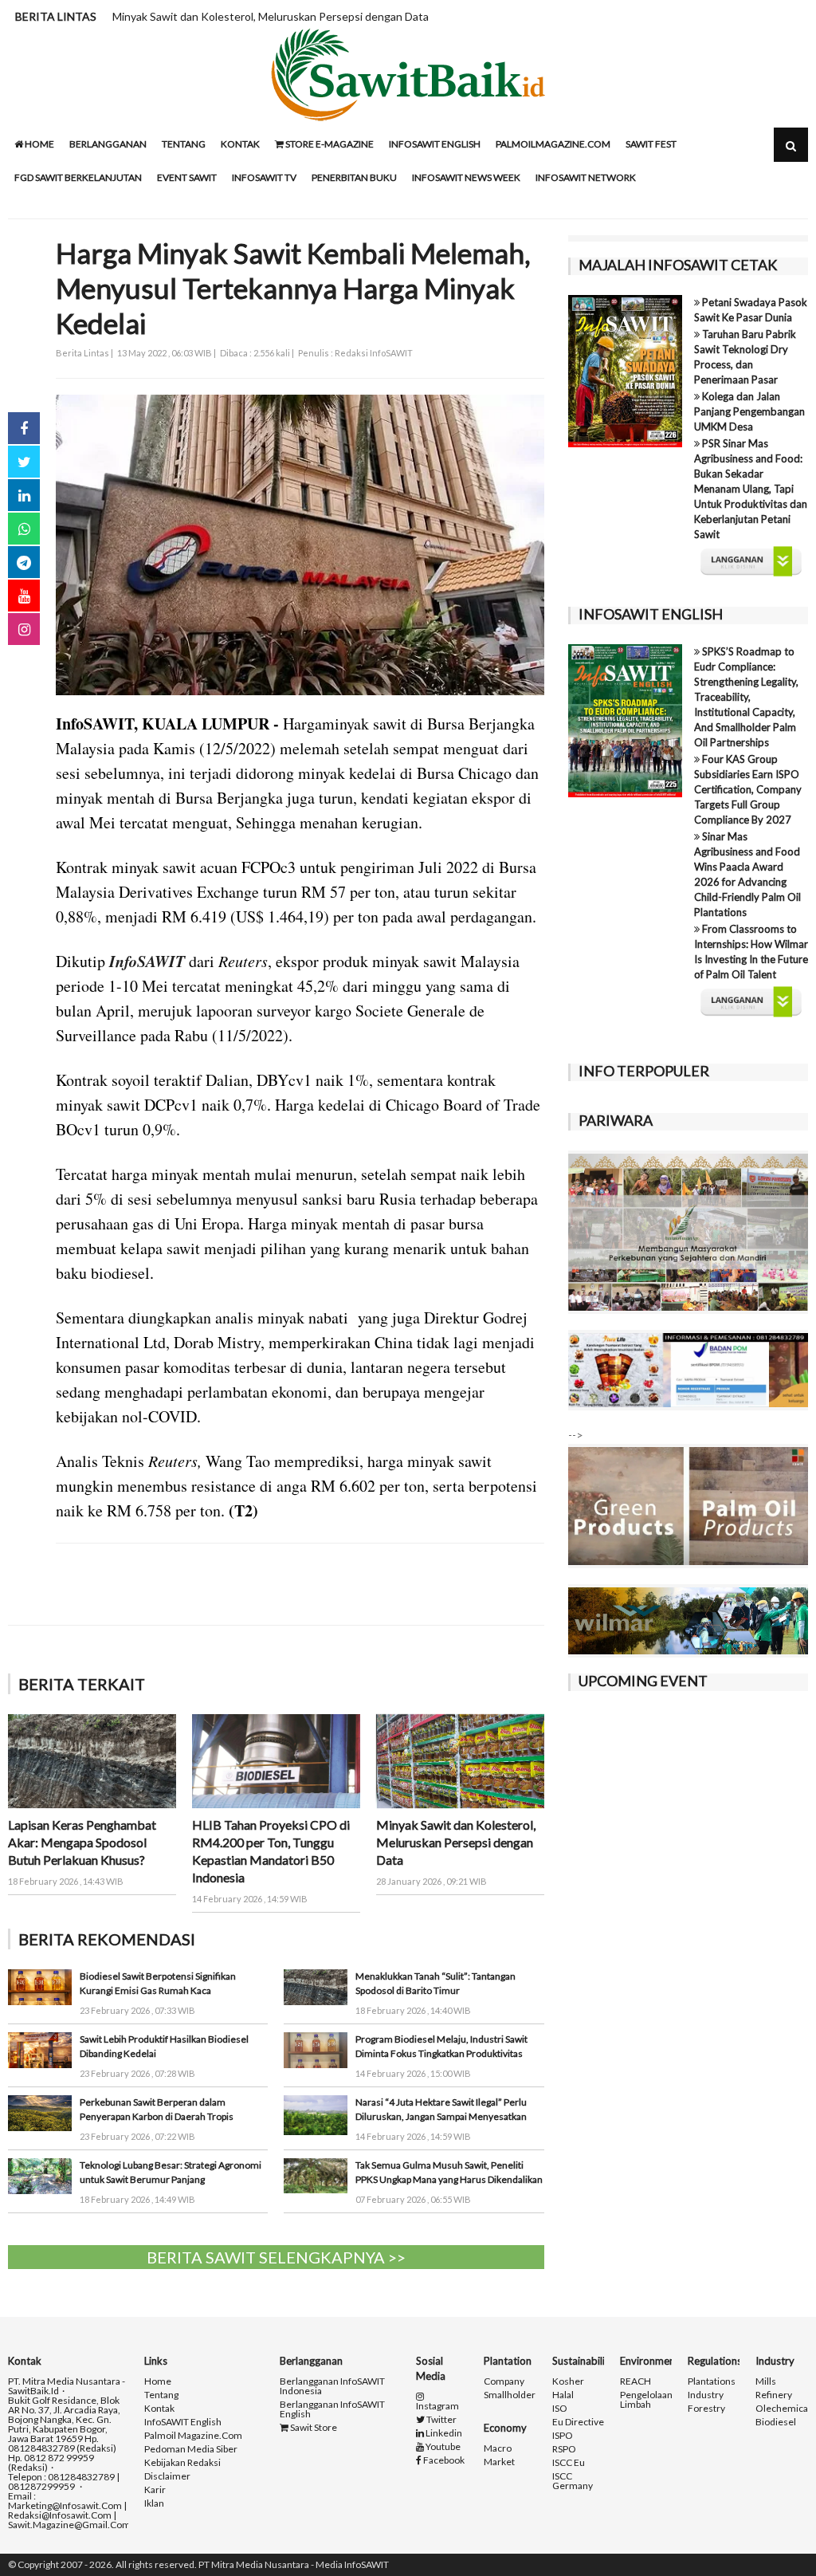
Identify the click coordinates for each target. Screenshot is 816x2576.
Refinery (774, 2395)
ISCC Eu (569, 2463)
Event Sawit (187, 177)
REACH (636, 2381)
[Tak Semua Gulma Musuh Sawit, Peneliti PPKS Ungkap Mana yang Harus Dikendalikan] (316, 2175)
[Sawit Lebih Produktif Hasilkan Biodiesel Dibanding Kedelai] (40, 2049)
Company (504, 2381)
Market (499, 2462)
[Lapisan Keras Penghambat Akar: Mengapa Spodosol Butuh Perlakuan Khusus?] (92, 1760)
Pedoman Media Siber (191, 2449)
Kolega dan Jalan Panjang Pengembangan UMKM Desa (749, 411)
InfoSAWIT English (435, 144)
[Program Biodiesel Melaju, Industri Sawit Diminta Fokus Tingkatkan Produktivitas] (316, 2049)
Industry (706, 2395)
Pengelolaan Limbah (646, 2400)
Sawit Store (313, 2428)
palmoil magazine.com (193, 2436)
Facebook (443, 2460)
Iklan (154, 2503)
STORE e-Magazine (329, 144)
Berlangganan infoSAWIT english (332, 2409)
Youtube (442, 2447)
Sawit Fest (651, 144)
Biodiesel (776, 2422)
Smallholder (510, 2395)
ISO (560, 2409)
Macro (498, 2448)
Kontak (240, 144)
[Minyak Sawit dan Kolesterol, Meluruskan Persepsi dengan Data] (460, 1760)
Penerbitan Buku (354, 177)
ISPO (563, 2436)
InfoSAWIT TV (264, 177)
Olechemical (783, 2409)
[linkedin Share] (24, 495)
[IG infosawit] (24, 629)
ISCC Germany (573, 2481)
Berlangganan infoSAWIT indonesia (332, 2386)
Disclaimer (167, 2476)
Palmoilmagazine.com (553, 144)
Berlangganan (108, 144)
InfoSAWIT (147, 961)
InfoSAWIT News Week (466, 177)
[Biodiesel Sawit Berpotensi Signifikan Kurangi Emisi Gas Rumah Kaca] (40, 1986)
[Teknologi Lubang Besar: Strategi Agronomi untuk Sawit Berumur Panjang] (40, 2175)
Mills (766, 2381)
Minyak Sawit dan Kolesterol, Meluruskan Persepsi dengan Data (271, 16)
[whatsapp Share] (24, 529)
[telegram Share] (24, 562)
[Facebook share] (24, 428)
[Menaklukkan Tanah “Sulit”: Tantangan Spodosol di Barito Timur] (316, 1986)
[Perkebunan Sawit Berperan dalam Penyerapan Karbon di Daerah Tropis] (40, 2112)
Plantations (712, 2381)
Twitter (441, 2420)
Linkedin (443, 2433)
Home (39, 144)
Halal (563, 2395)
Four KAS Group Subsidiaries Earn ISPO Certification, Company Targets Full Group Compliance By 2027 (748, 789)
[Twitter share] (24, 462)
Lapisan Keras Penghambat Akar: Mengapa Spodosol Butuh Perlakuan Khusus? (82, 1842)
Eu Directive (578, 2422)
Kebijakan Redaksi (182, 2463)
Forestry (706, 2409)
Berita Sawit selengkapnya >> (276, 2257)
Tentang (184, 144)
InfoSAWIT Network (586, 177)
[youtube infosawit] (24, 596)
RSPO (564, 2449)
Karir (155, 2490)
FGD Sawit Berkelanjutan (78, 177)
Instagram (437, 2405)
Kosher (568, 2381)
